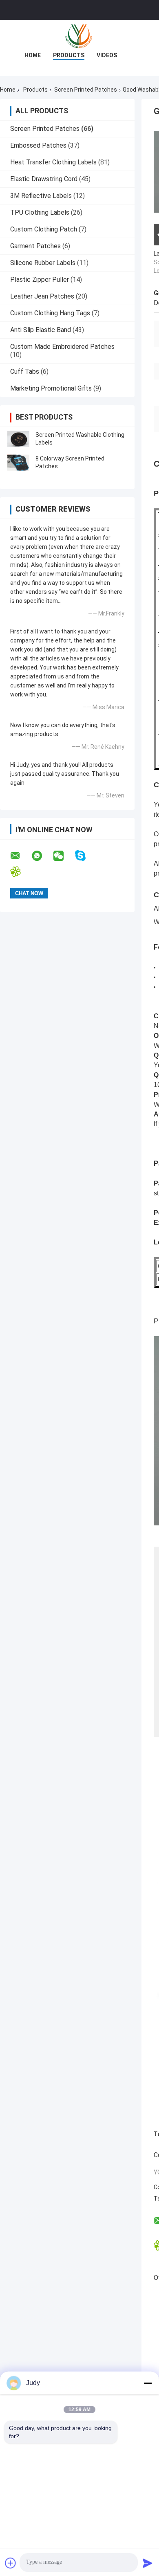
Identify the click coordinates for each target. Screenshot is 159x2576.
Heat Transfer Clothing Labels (53, 162)
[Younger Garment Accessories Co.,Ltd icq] (21, 872)
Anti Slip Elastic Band (41, 330)
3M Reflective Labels (41, 196)
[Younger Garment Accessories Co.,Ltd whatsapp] (42, 856)
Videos (107, 55)
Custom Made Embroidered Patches (62, 347)
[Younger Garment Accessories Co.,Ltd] (79, 36)
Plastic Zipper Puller (40, 280)
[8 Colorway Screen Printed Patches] (18, 463)
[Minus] (148, 2383)
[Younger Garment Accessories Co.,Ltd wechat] (64, 856)
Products (69, 55)
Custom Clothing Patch (44, 229)
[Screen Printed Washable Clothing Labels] (18, 439)
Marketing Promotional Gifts (51, 388)
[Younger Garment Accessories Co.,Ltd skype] (85, 856)
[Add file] (11, 2563)
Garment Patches (35, 246)
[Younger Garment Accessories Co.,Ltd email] (20, 856)
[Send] (148, 2563)
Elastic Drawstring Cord (44, 179)
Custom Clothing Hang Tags (50, 313)
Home (33, 55)
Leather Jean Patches (42, 296)
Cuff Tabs (25, 372)
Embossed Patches (38, 145)
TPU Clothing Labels (40, 212)
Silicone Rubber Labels (43, 263)
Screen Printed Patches (86, 90)
